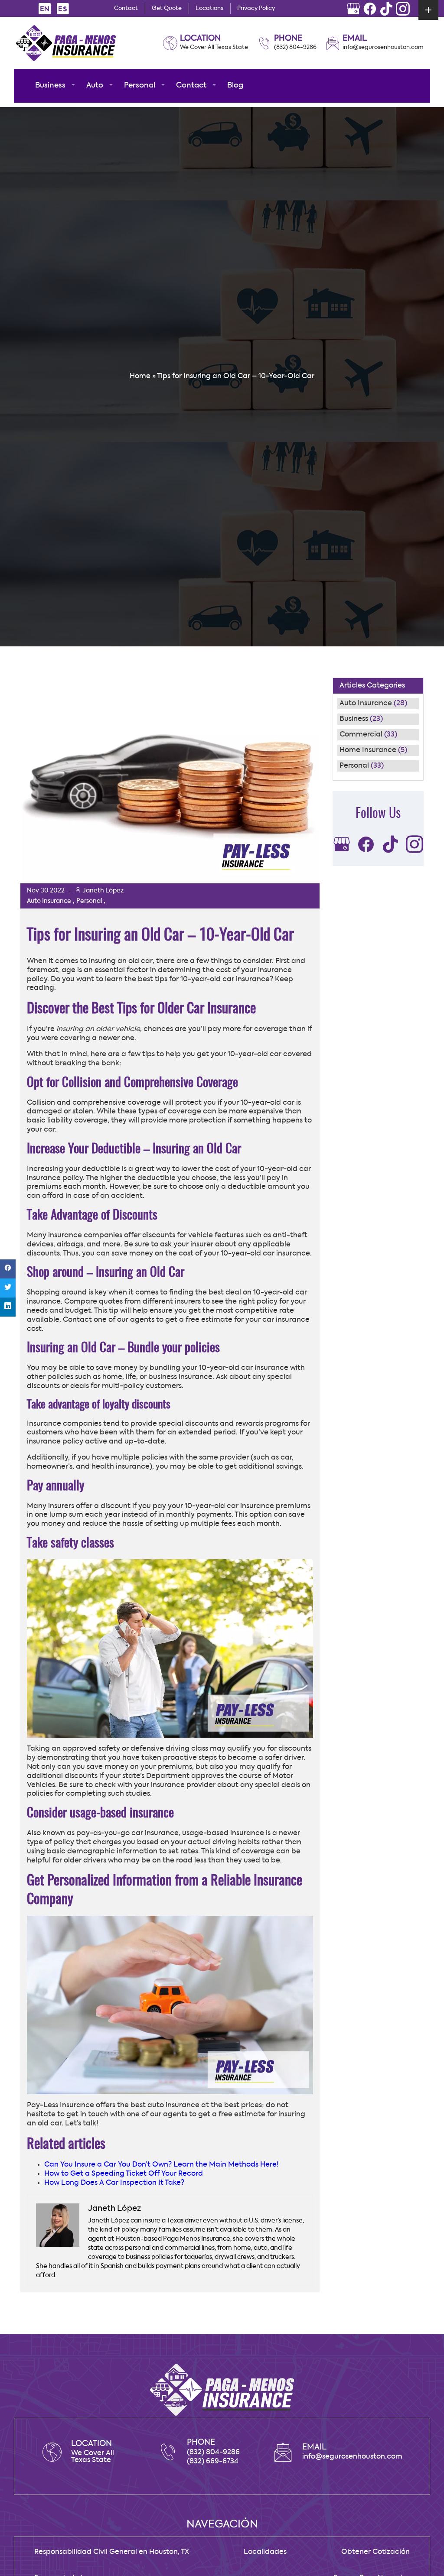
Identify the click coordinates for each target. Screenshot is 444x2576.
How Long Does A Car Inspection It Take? (114, 2183)
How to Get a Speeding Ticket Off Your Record (124, 2174)
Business (354, 719)
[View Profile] (353, 9)
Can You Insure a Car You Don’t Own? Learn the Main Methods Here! (162, 2165)
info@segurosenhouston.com (383, 47)
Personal (354, 766)
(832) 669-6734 (213, 2462)
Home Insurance (368, 750)
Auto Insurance (366, 704)
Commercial (361, 735)
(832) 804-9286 (295, 47)
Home (140, 376)
